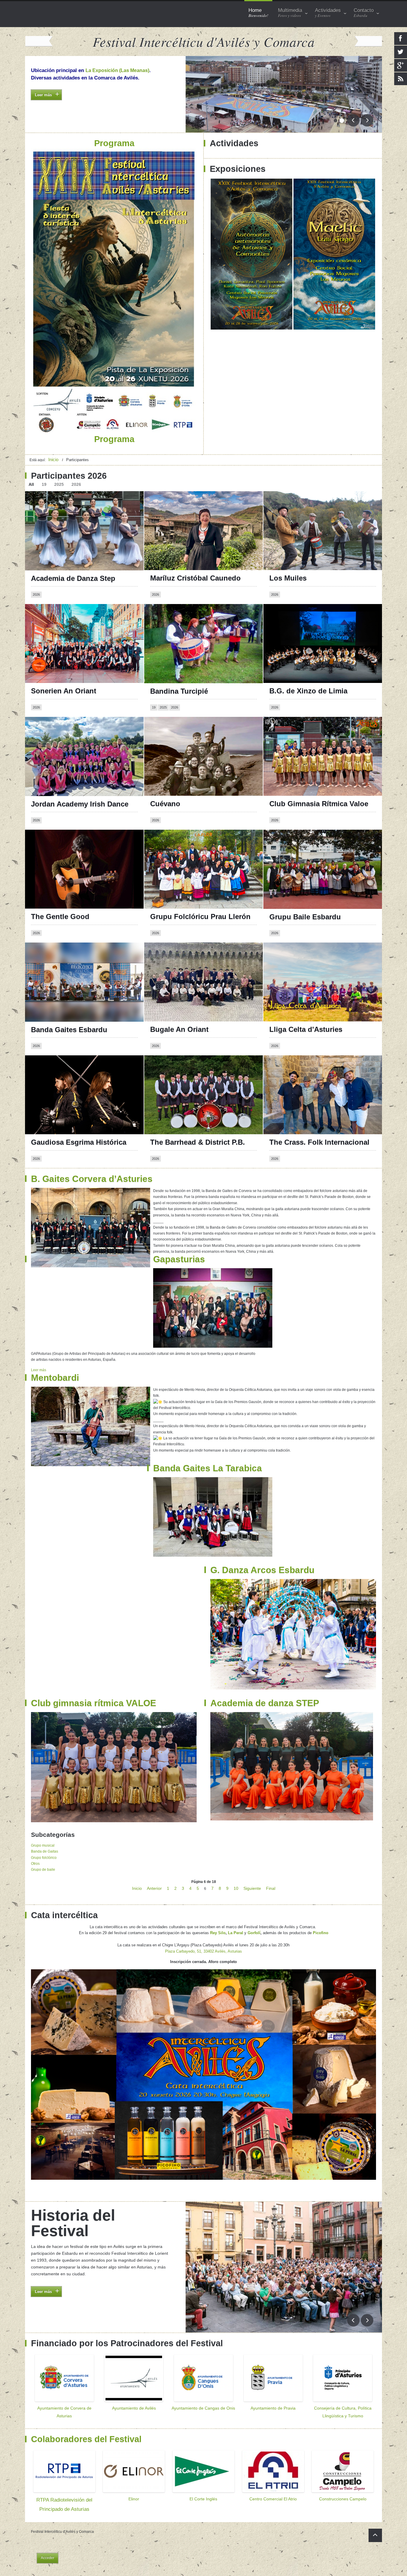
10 (236, 1888)
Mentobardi (55, 1378)
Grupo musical (43, 1845)
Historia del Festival (73, 2223)
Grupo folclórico (44, 1858)
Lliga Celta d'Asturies (306, 1029)
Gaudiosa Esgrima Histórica (79, 1142)
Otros (35, 1864)
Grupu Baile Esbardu (305, 917)
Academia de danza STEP (265, 1703)
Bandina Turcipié (179, 691)
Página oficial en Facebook (182, 730)
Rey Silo (218, 1933)
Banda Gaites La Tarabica (208, 1468)
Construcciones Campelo (343, 2499)
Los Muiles (288, 578)
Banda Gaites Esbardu (69, 1030)
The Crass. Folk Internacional (319, 1142)
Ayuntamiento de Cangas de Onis (203, 2408)
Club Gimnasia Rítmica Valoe (319, 804)
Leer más (39, 1370)
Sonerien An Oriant (64, 691)
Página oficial (48, 617)
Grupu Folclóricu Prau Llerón (200, 916)
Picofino (321, 1933)
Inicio (137, 1888)
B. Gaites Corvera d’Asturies (92, 1179)
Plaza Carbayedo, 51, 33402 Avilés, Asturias (203, 1951)
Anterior (154, 1888)
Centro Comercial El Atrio (273, 2499)
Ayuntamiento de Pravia (273, 2408)
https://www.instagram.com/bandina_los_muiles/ (323, 510)
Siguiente (252, 1888)
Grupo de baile (43, 1870)
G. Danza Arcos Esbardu (262, 1570)
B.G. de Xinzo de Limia (308, 691)
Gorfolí (254, 1933)
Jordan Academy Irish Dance (80, 804)
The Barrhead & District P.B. (198, 1142)
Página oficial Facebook (298, 617)
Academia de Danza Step (73, 578)
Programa (42, 106)
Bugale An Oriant (179, 1029)
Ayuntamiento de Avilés (134, 2408)
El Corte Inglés (203, 2499)
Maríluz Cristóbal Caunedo (195, 578)
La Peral (236, 1933)
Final (271, 1888)
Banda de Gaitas (45, 1851)
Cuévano (165, 804)
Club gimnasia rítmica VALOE (94, 1703)
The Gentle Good (60, 916)
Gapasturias (179, 1259)
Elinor (134, 2499)
